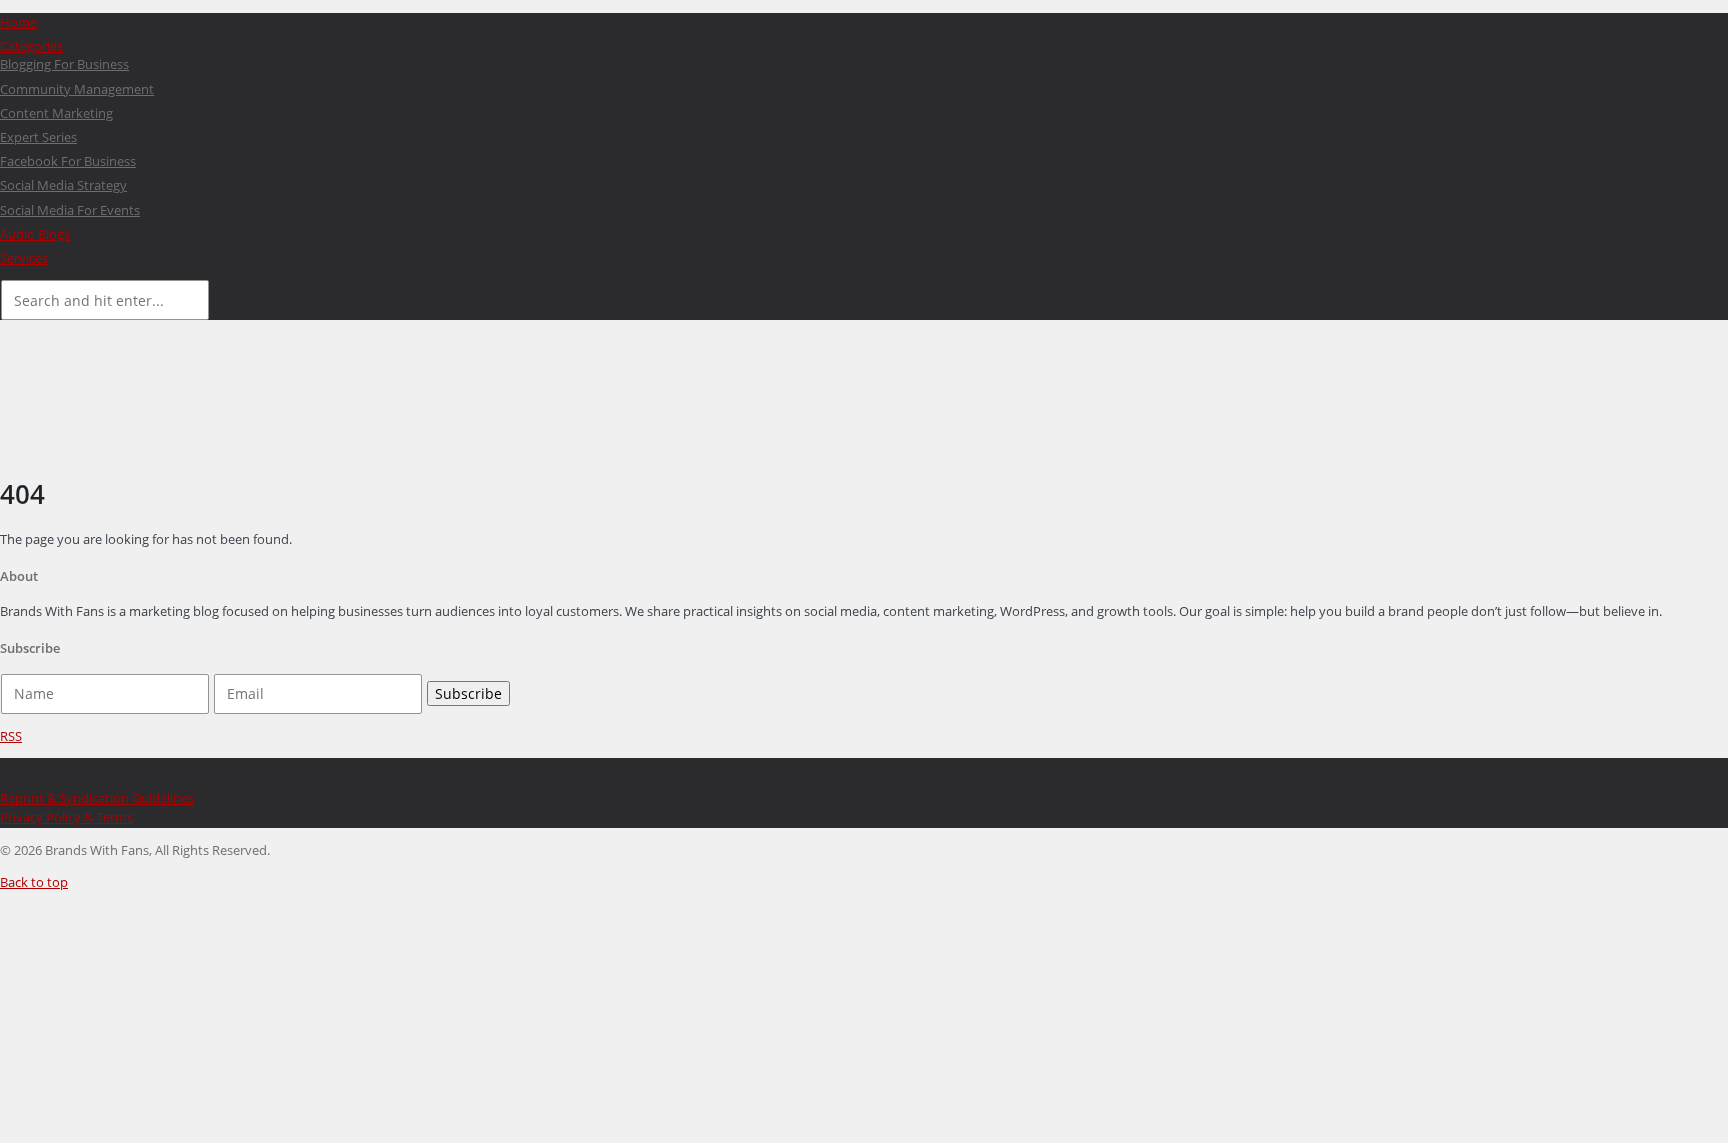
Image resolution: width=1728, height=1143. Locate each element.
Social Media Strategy (63, 185)
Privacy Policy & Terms (66, 817)
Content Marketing (56, 113)
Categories (31, 46)
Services (24, 258)
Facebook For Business (68, 161)
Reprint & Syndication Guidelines (97, 798)
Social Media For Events (70, 210)
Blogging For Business (64, 64)
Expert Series (38, 137)
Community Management (77, 89)
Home (18, 22)
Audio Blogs (35, 234)
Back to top (34, 882)
